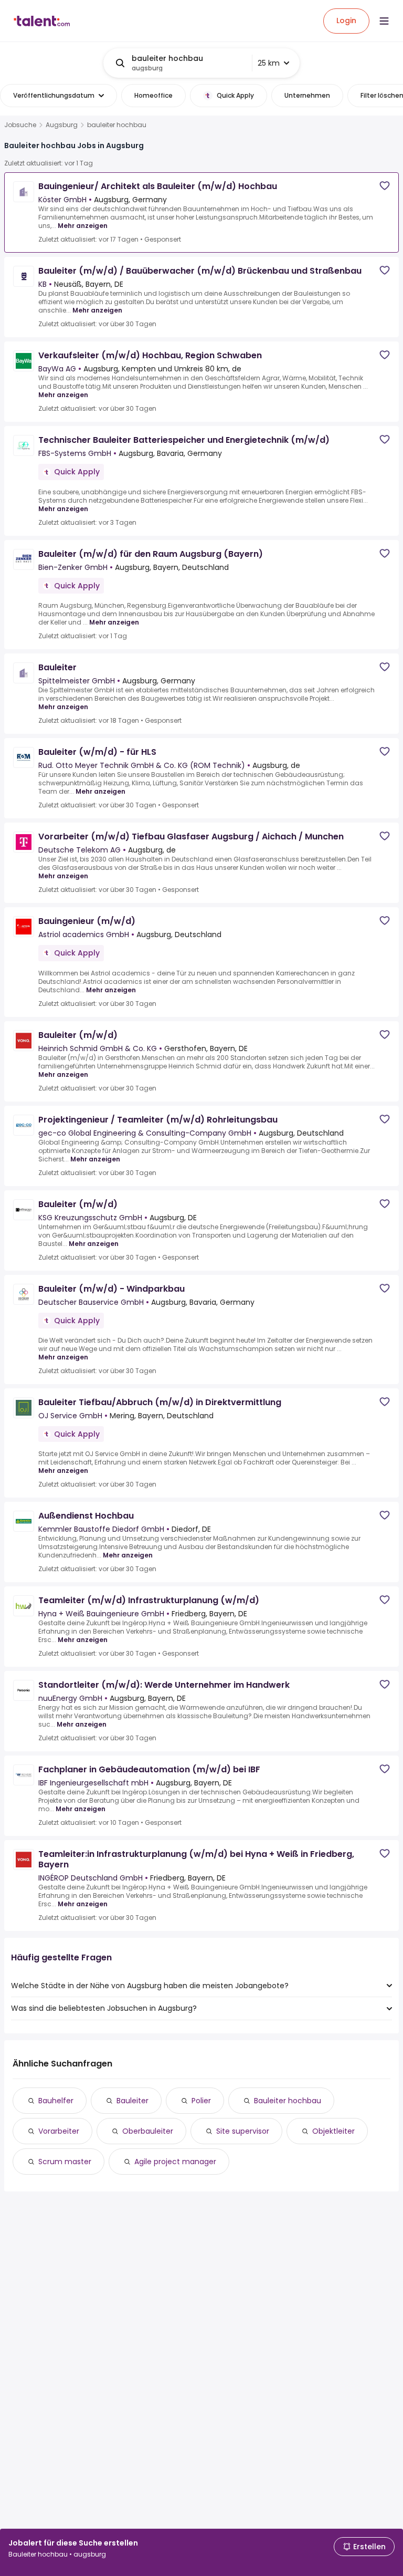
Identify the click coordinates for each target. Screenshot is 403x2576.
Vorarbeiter (59, 2131)
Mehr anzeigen (83, 226)
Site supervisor (243, 2131)
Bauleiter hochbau (288, 2101)
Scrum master (65, 2162)
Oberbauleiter (148, 2131)
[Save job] (385, 186)
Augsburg (62, 125)
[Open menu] (384, 21)
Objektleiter (333, 2131)
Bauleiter (132, 2101)
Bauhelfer (56, 2101)
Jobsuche (20, 125)
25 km (269, 63)
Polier (201, 2101)
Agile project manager (175, 2162)
